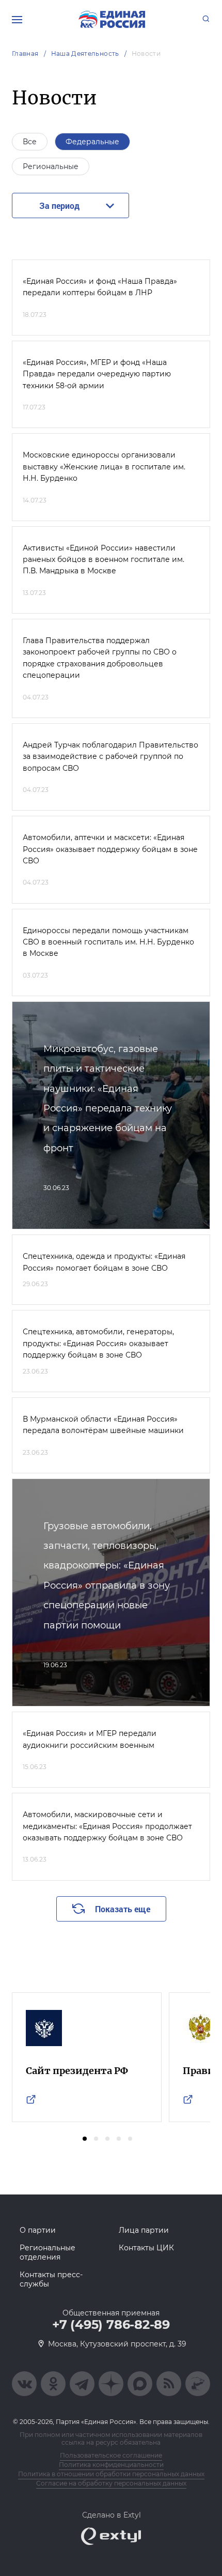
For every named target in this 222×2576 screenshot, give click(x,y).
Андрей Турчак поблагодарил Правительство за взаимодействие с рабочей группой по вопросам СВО (110, 757)
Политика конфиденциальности (111, 2465)
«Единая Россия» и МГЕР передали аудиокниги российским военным (90, 1739)
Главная (25, 54)
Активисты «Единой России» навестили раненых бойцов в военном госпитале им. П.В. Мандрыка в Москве (104, 560)
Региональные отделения (47, 2252)
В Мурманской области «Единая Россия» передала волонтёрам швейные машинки (103, 1425)
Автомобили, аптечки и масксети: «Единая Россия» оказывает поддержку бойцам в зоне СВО (110, 849)
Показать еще (123, 1909)
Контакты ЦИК (146, 2248)
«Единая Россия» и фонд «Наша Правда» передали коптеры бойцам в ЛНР (100, 287)
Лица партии (144, 2230)
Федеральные (92, 142)
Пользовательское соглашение (111, 2455)
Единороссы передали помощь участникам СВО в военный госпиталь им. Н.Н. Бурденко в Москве (108, 942)
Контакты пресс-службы (51, 2279)
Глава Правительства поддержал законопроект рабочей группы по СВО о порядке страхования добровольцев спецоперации (100, 658)
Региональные (51, 166)
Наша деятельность (85, 54)
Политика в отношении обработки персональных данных (111, 2474)
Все (30, 142)
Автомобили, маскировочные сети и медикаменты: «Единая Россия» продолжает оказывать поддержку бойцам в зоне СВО (107, 1826)
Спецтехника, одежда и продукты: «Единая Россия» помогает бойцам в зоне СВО (104, 1262)
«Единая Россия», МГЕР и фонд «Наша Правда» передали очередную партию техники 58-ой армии (97, 374)
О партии (38, 2230)
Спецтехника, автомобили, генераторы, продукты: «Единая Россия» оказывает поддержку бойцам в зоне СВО (98, 1343)
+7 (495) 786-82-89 (111, 2325)
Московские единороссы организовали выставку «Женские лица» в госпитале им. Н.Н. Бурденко (104, 467)
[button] (85, 2139)
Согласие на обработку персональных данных (111, 2483)
